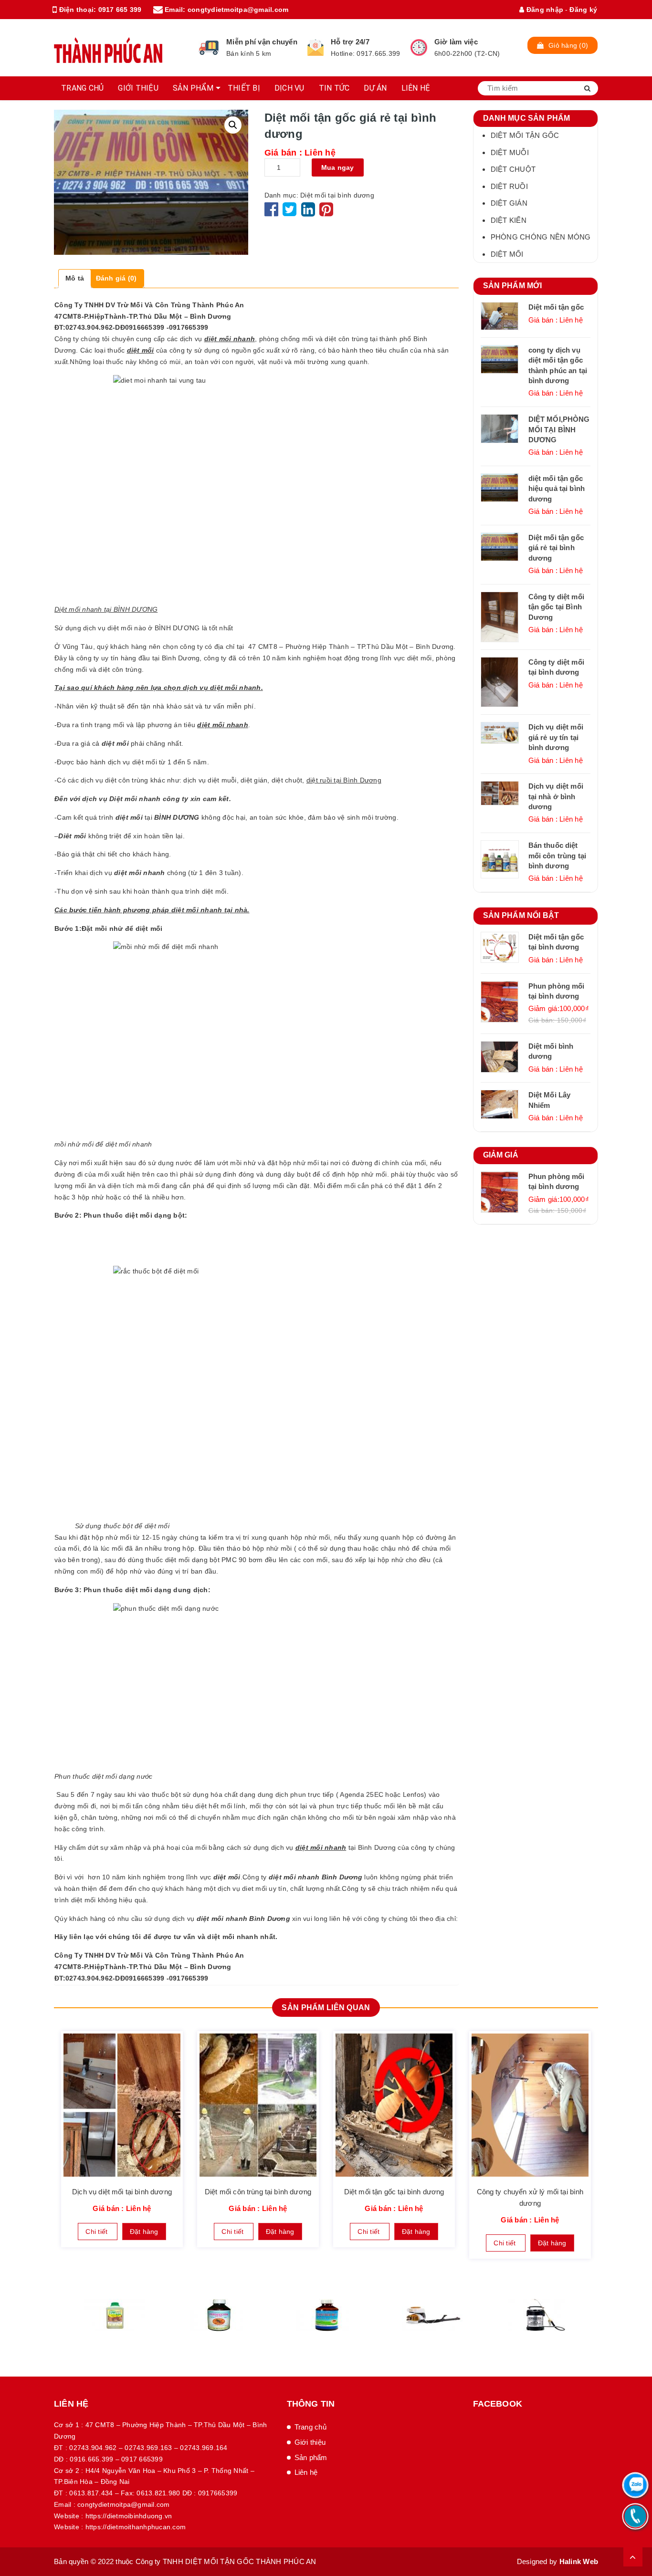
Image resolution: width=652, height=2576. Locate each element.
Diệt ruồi (509, 186)
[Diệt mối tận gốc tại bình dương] (394, 2105)
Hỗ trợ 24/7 (350, 42)
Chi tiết (97, 2232)
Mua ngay (338, 167)
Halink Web (579, 2561)
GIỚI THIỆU (138, 88)
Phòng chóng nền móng (541, 237)
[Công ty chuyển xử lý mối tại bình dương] (530, 2105)
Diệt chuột (513, 169)
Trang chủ (310, 2427)
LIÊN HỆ (416, 88)
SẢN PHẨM (193, 88)
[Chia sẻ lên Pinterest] (326, 213)
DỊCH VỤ (289, 88)
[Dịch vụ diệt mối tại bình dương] (122, 2105)
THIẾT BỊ (244, 88)
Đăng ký (583, 10)
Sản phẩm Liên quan (326, 2008)
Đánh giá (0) (116, 278)
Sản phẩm (311, 2457)
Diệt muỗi (510, 152)
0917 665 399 (120, 10)
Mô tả (75, 278)
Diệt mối (507, 254)
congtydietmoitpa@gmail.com (238, 10)
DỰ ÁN (375, 88)
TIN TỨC (334, 88)
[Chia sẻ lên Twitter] (291, 213)
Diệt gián (509, 203)
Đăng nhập (544, 10)
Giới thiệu (310, 2442)
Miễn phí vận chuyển (262, 42)
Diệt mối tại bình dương (337, 195)
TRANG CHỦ (82, 88)
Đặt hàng (144, 2232)
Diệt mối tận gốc (525, 135)
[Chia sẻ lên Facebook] (273, 213)
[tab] (75, 279)
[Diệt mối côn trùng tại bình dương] (258, 2105)
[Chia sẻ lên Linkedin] (308, 213)
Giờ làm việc (456, 42)
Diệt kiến (509, 220)
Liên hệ (306, 2472)
